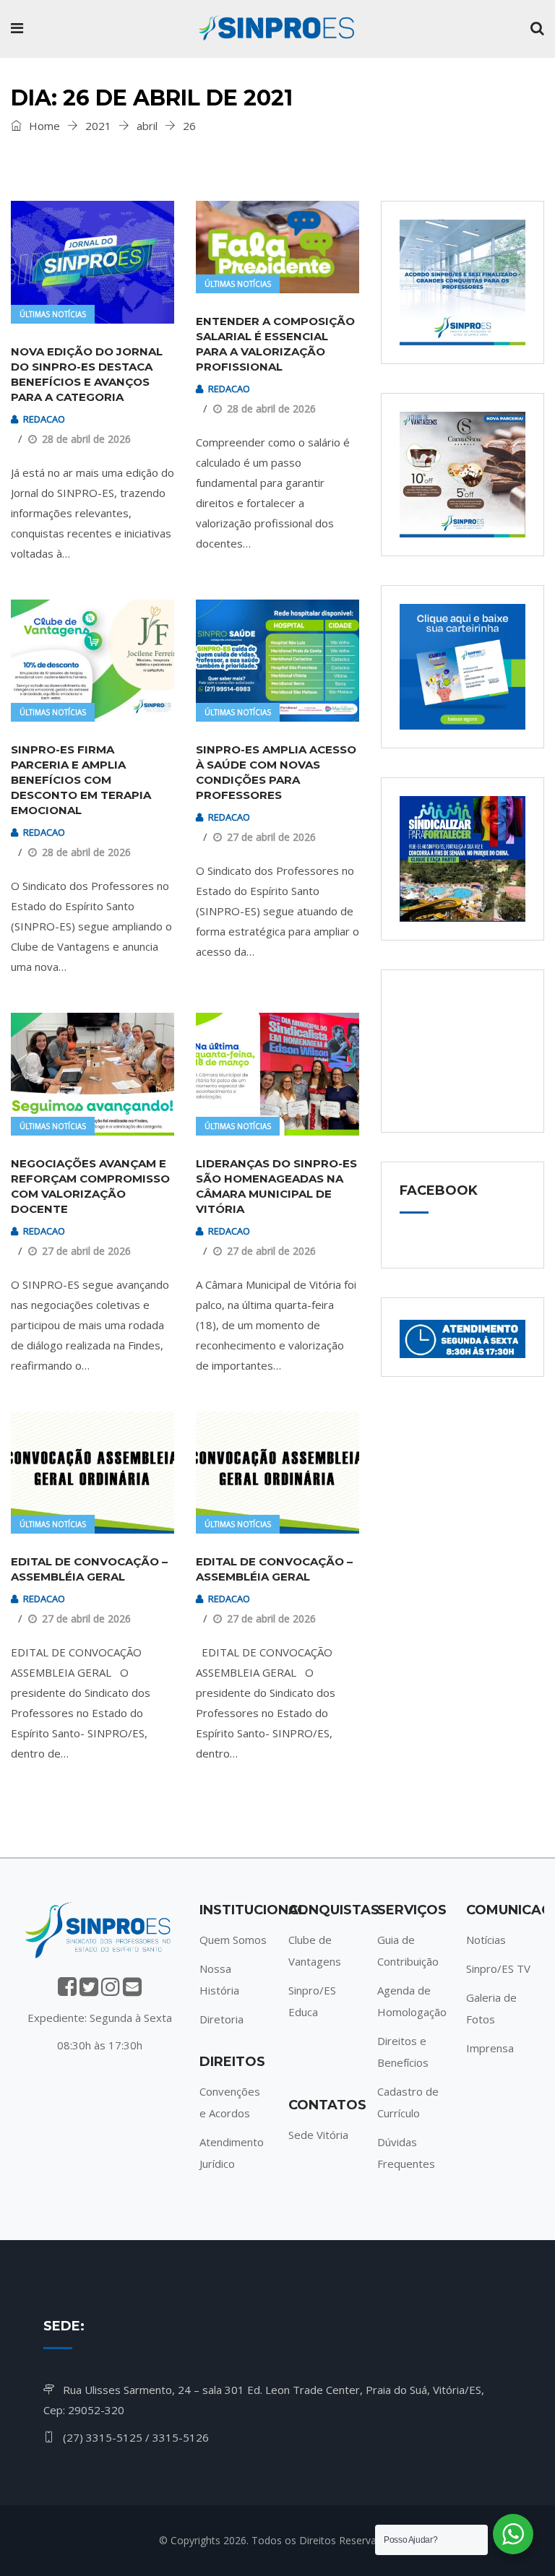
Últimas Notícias (53, 314)
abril (147, 126)
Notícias (486, 1940)
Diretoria (221, 2019)
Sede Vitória (318, 2135)
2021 (98, 126)
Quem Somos (233, 1940)
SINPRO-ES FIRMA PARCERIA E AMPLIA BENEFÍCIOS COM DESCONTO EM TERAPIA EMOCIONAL (81, 780)
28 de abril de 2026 (86, 439)
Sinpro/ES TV (498, 1968)
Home (43, 126)
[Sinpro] (277, 29)
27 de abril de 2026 (271, 837)
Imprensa (490, 2048)
